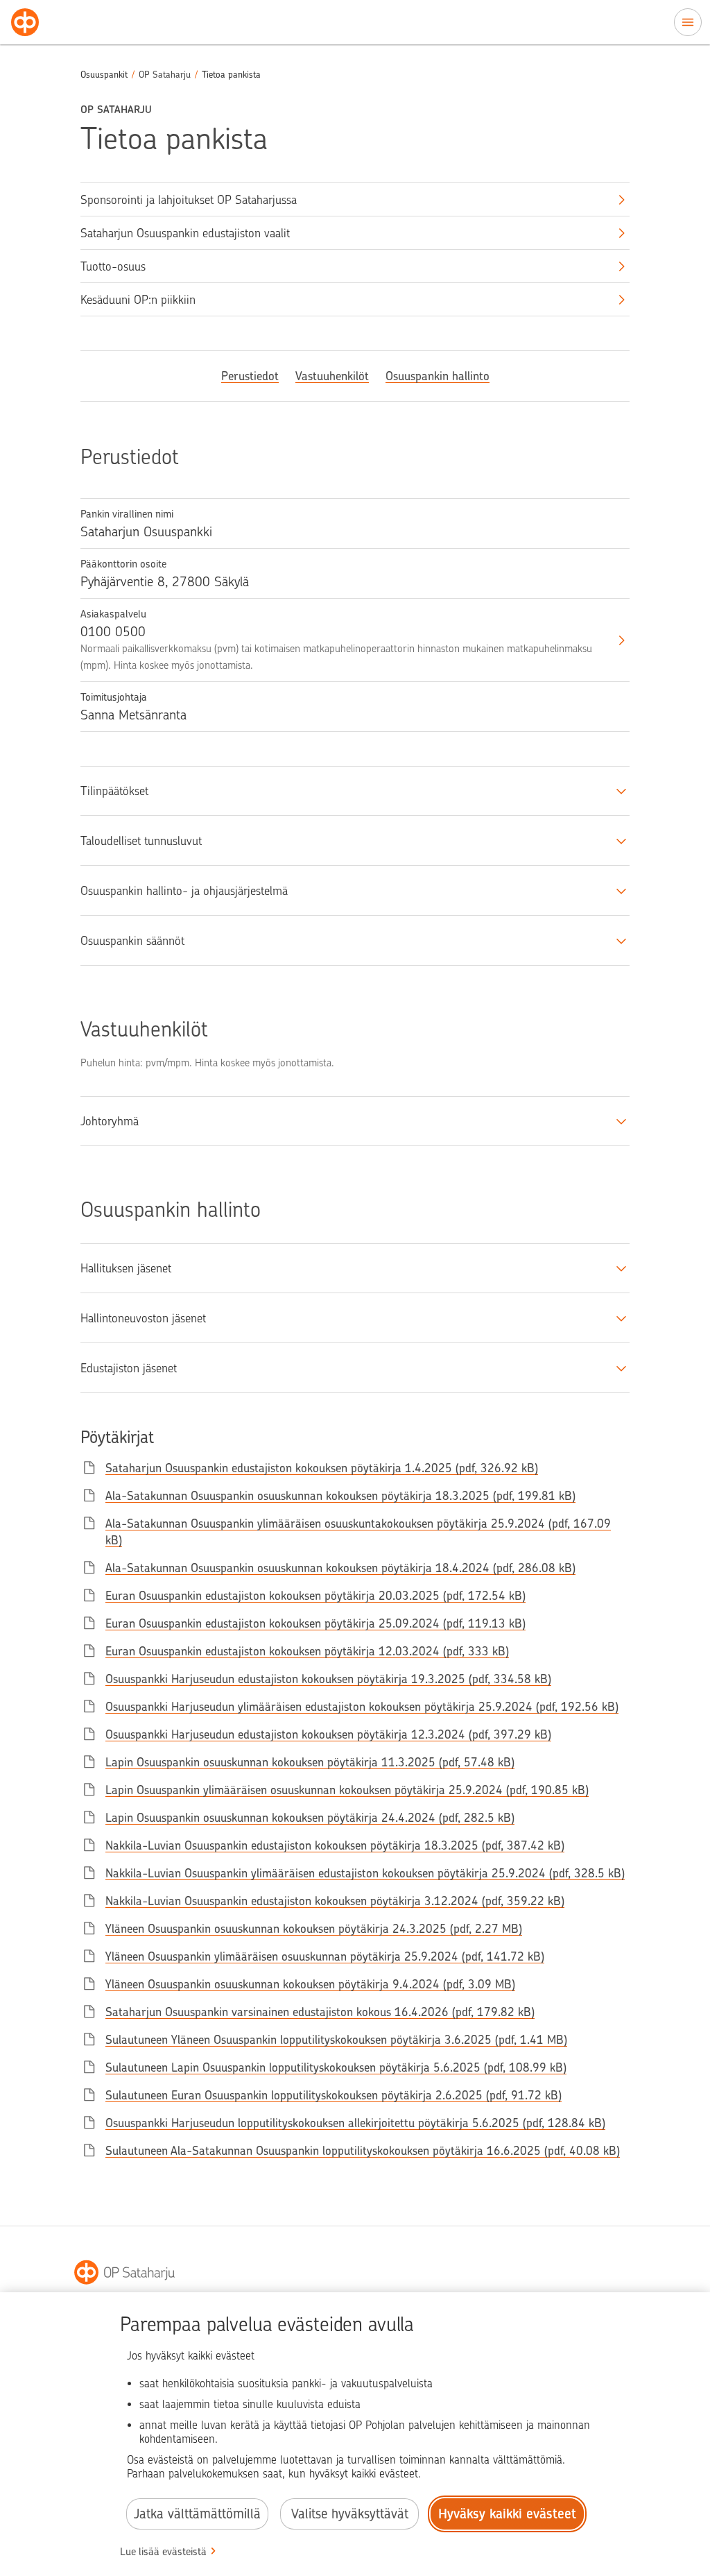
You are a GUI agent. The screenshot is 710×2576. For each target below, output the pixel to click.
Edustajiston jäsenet (129, 1368)
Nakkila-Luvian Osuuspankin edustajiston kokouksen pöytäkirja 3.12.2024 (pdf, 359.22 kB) (335, 1901)
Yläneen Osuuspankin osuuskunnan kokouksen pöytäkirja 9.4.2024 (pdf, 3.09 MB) (310, 1984)
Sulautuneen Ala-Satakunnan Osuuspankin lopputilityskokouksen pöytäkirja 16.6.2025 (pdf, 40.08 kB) (363, 2151)
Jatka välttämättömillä (197, 2514)
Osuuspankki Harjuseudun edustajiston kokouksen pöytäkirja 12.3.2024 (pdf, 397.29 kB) (328, 1734)
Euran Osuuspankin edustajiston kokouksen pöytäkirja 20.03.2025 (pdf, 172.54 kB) (315, 1596)
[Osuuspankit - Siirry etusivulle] (25, 22)
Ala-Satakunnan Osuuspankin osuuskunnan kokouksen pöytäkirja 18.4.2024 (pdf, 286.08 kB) (340, 1568)
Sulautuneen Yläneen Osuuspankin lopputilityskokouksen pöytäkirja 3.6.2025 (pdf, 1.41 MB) (336, 2040)
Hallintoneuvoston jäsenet (143, 1318)
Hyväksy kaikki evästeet (507, 2514)
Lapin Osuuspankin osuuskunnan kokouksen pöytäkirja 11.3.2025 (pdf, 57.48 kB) (310, 1762)
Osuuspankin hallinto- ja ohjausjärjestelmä (184, 891)
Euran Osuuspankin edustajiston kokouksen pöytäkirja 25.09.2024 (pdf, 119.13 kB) (315, 1623)
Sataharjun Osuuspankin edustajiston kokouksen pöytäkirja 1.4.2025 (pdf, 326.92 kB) (322, 1468)
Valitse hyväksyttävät (350, 2514)
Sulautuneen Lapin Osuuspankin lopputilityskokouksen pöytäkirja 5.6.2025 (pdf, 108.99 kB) (336, 2067)
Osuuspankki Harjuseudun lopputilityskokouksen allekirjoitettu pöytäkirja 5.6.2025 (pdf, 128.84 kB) (355, 2123)
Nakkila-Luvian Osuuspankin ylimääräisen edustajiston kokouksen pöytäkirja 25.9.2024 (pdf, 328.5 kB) (365, 1873)
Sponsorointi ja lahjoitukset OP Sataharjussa (189, 200)
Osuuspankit (104, 75)
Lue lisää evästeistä (163, 2552)
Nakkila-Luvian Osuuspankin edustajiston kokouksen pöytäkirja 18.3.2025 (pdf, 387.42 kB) (335, 1845)
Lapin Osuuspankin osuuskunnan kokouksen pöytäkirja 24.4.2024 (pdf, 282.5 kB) (310, 1818)
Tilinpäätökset (114, 791)
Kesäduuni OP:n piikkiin (138, 300)
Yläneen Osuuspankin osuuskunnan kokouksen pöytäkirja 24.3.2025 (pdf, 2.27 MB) (314, 1929)
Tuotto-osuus (113, 266)
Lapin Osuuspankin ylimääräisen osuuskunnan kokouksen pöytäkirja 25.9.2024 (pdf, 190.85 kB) (347, 1790)
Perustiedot (250, 376)
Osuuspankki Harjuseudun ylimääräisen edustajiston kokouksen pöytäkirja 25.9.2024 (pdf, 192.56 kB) (362, 1707)
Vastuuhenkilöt (332, 376)
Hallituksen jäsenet (126, 1268)
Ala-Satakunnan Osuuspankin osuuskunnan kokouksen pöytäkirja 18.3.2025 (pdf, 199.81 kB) (340, 1496)
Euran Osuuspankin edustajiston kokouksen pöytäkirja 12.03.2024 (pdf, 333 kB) (307, 1651)
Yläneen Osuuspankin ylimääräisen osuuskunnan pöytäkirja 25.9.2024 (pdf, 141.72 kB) (325, 1956)
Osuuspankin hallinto (438, 376)
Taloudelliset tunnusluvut (141, 841)
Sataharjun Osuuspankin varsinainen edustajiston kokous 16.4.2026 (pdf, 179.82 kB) (320, 2012)
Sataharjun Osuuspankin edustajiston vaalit (185, 233)
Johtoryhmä (110, 1121)
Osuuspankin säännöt (132, 941)
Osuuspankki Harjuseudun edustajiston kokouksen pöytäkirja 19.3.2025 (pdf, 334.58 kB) (328, 1679)
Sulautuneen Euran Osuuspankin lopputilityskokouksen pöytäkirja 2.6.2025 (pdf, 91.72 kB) (334, 2095)
